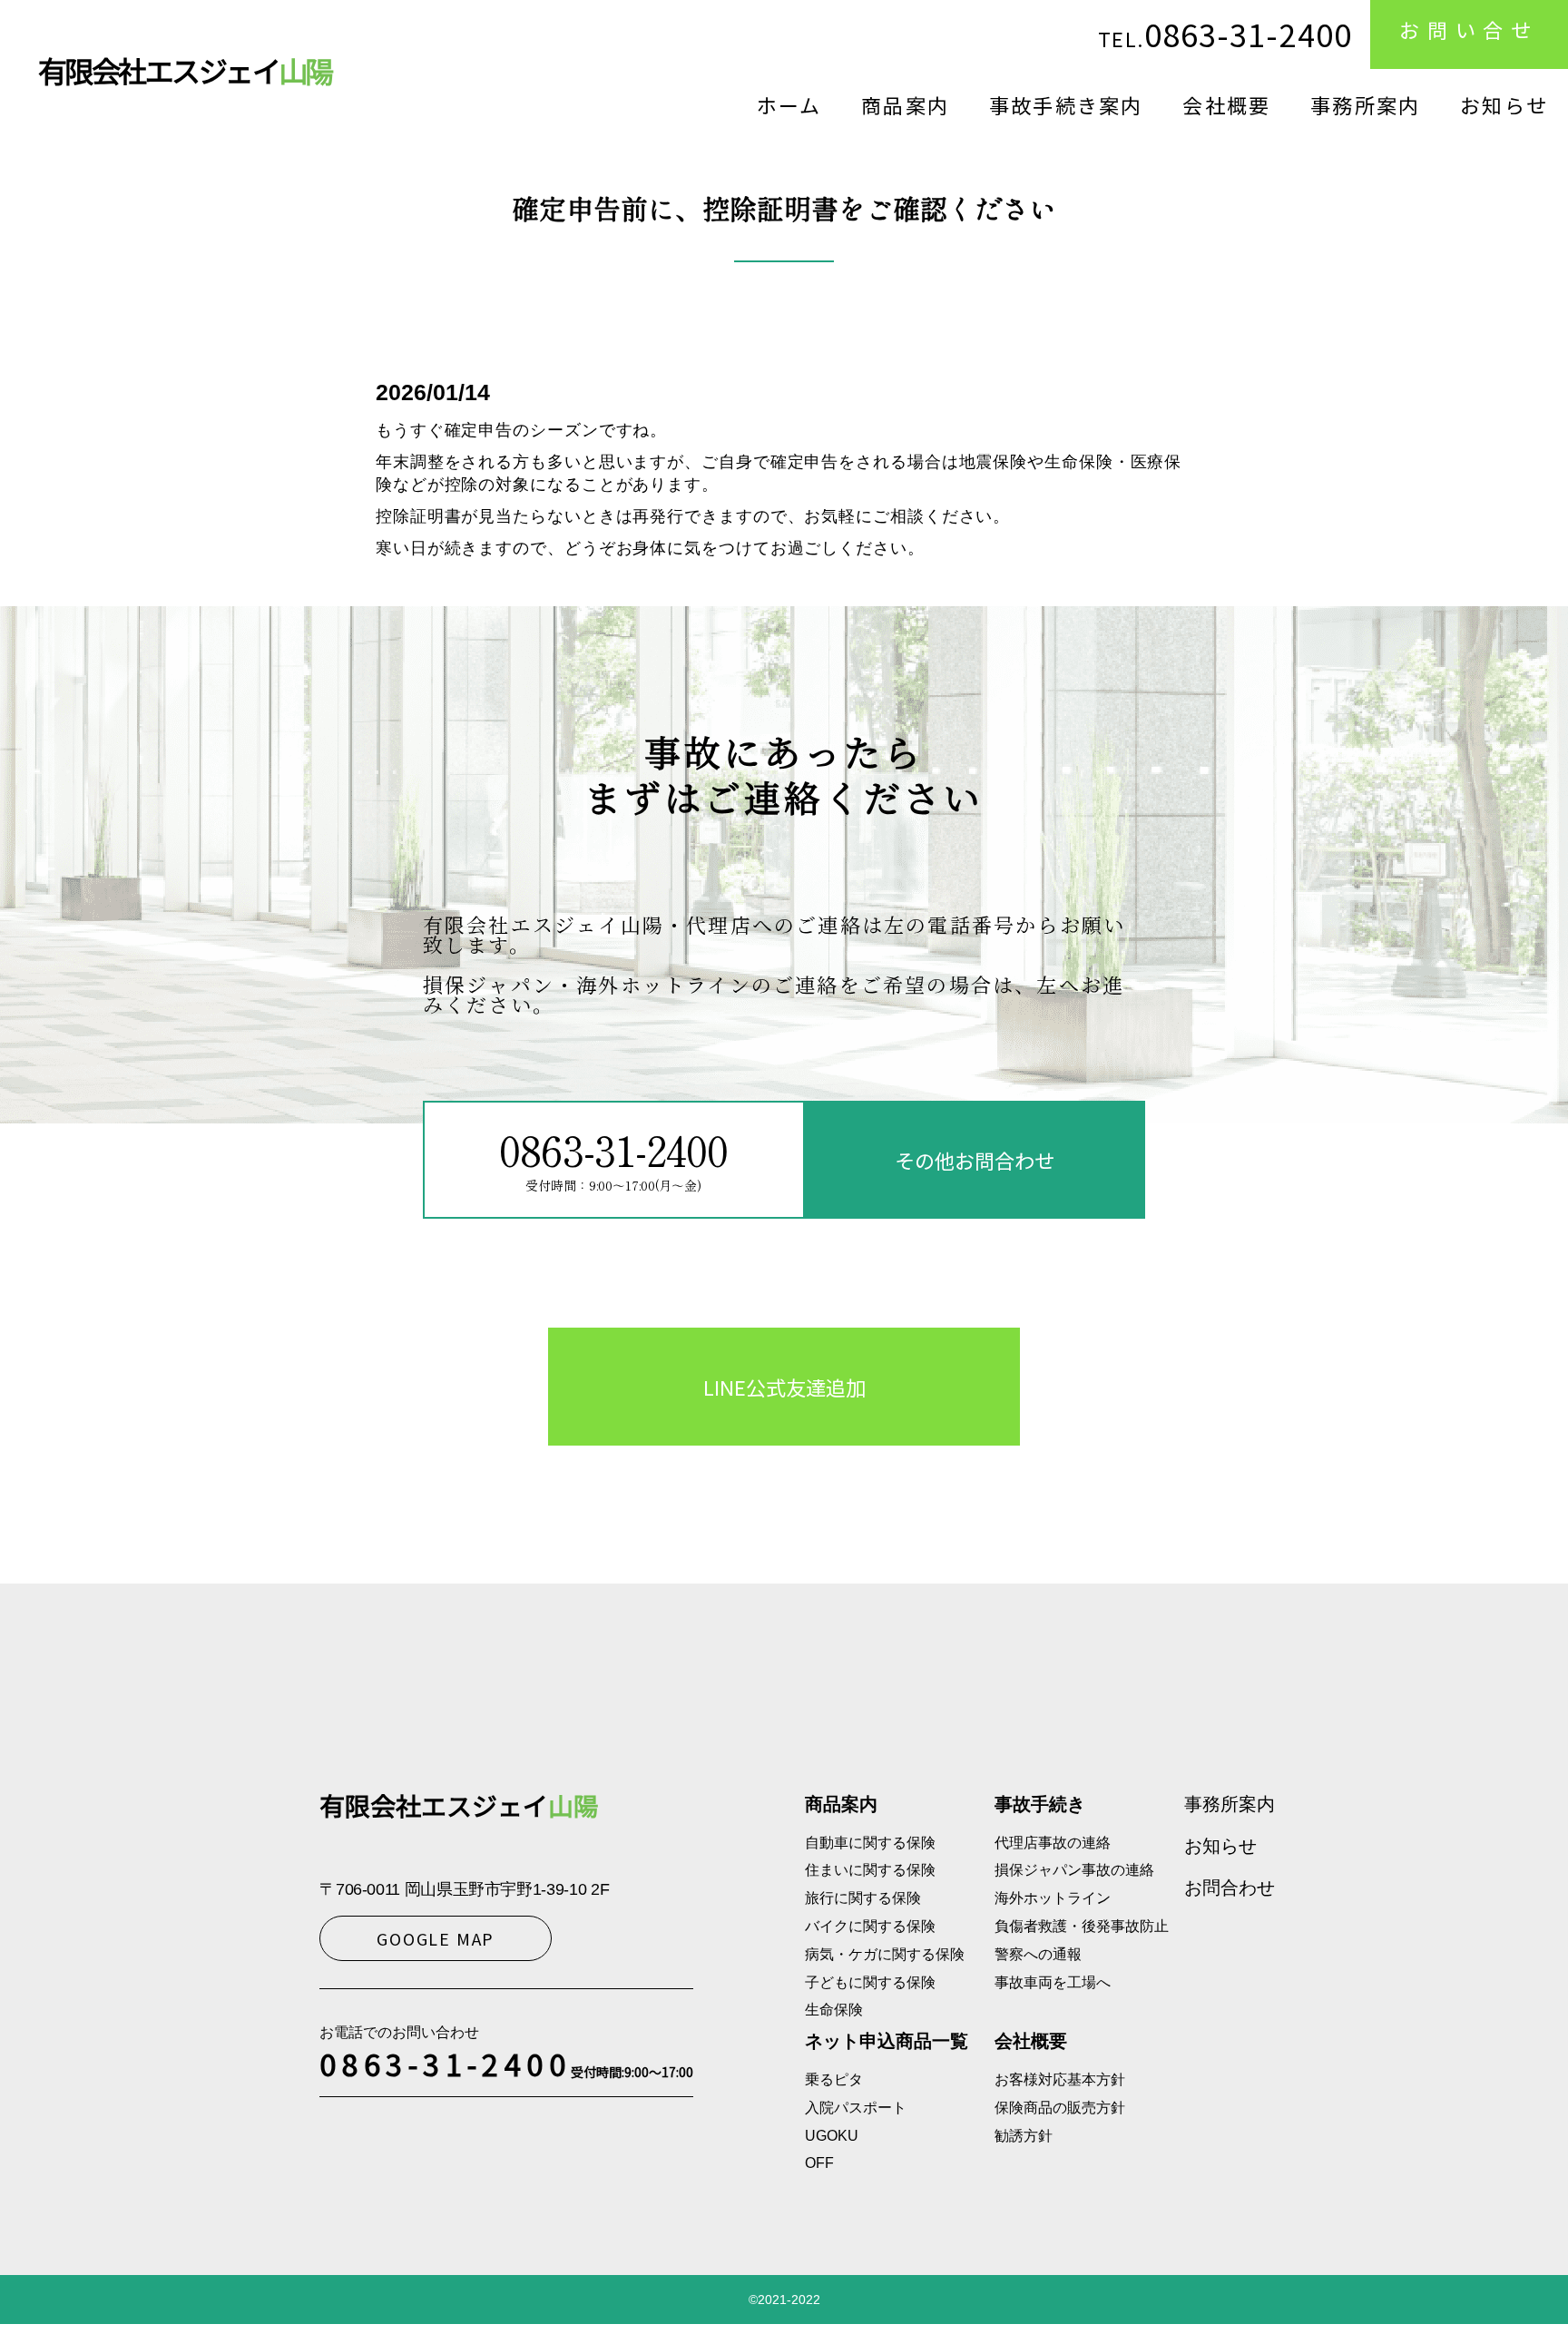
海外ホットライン (1053, 1898)
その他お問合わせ (975, 1160)
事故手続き (1040, 1804)
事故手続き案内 (1066, 104)
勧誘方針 (1024, 2136)
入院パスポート (856, 2108)
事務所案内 (1365, 104)
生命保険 (834, 2010)
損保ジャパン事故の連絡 (1074, 1870)
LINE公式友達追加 (784, 1387)
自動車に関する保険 (870, 1843)
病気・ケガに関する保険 (885, 1954)
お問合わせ (1230, 1888)
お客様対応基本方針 (1060, 2079)
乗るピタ (834, 2079)
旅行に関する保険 (863, 1898)
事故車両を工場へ (1053, 1982)
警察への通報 (1038, 1954)
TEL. (1225, 34)
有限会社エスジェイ (185, 70)
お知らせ (1504, 104)
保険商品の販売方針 (1060, 2108)
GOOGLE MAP (436, 1938)
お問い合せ (1469, 29)
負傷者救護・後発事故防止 (1082, 1926)
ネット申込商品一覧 (887, 2041)
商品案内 (905, 104)
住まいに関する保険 (870, 1870)
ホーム (789, 104)
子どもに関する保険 (870, 1982)
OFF (819, 2163)
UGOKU (832, 2136)
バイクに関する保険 (870, 1926)
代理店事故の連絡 (1053, 1843)
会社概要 (1226, 104)
